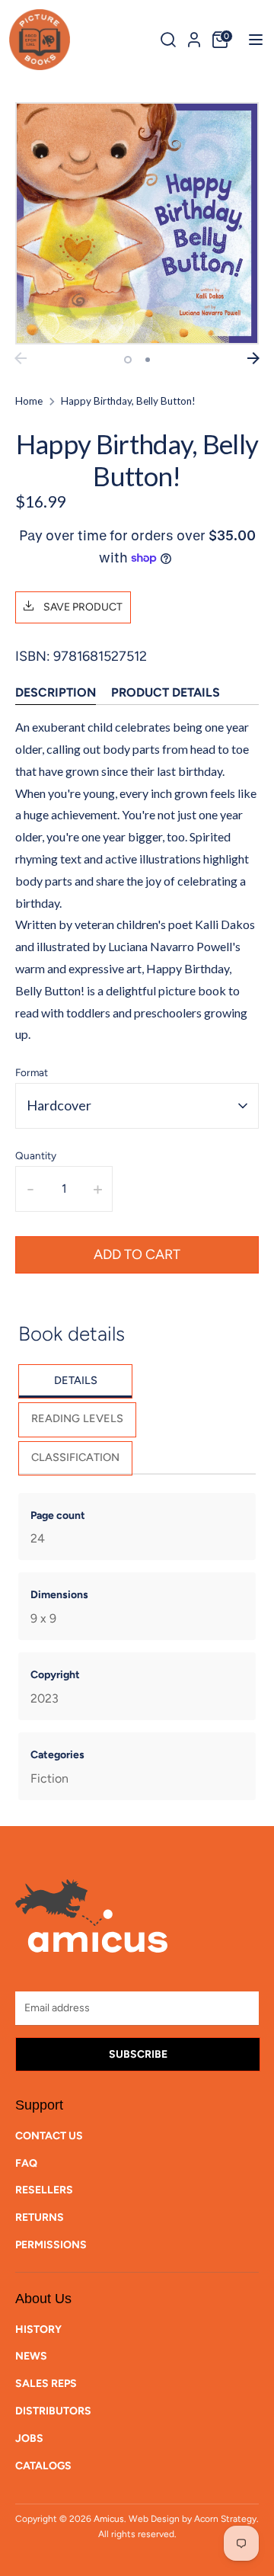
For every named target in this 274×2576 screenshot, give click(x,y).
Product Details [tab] (166, 692)
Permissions (51, 2245)
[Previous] (21, 358)
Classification (75, 1457)
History (38, 2329)
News (31, 2356)
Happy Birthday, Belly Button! (128, 401)
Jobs (29, 2438)
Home (29, 401)
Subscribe (138, 2054)
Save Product (82, 607)
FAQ (26, 2163)
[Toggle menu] (251, 39)
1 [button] (128, 360)
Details (76, 1380)
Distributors (53, 2411)
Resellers (44, 2190)
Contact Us (49, 2136)
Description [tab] (56, 692)
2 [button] (148, 360)
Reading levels (77, 1418)
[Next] (253, 358)
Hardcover (59, 1105)
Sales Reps (46, 2384)
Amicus (109, 2519)
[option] (137, 224)
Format (32, 1072)
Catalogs (43, 2466)
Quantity (36, 1155)
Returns (40, 2217)
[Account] (194, 37)
